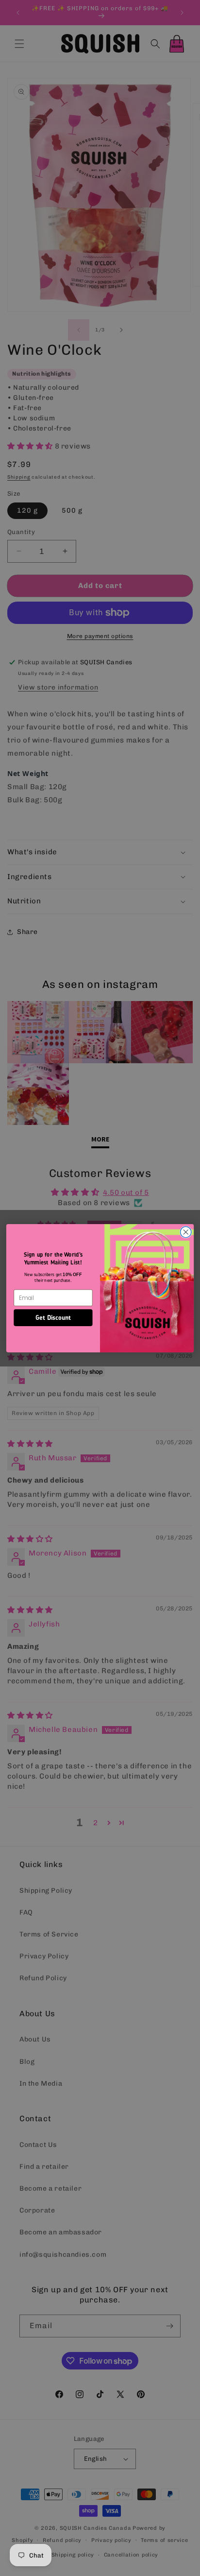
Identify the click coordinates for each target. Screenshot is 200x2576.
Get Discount (53, 1317)
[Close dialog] (186, 1232)
